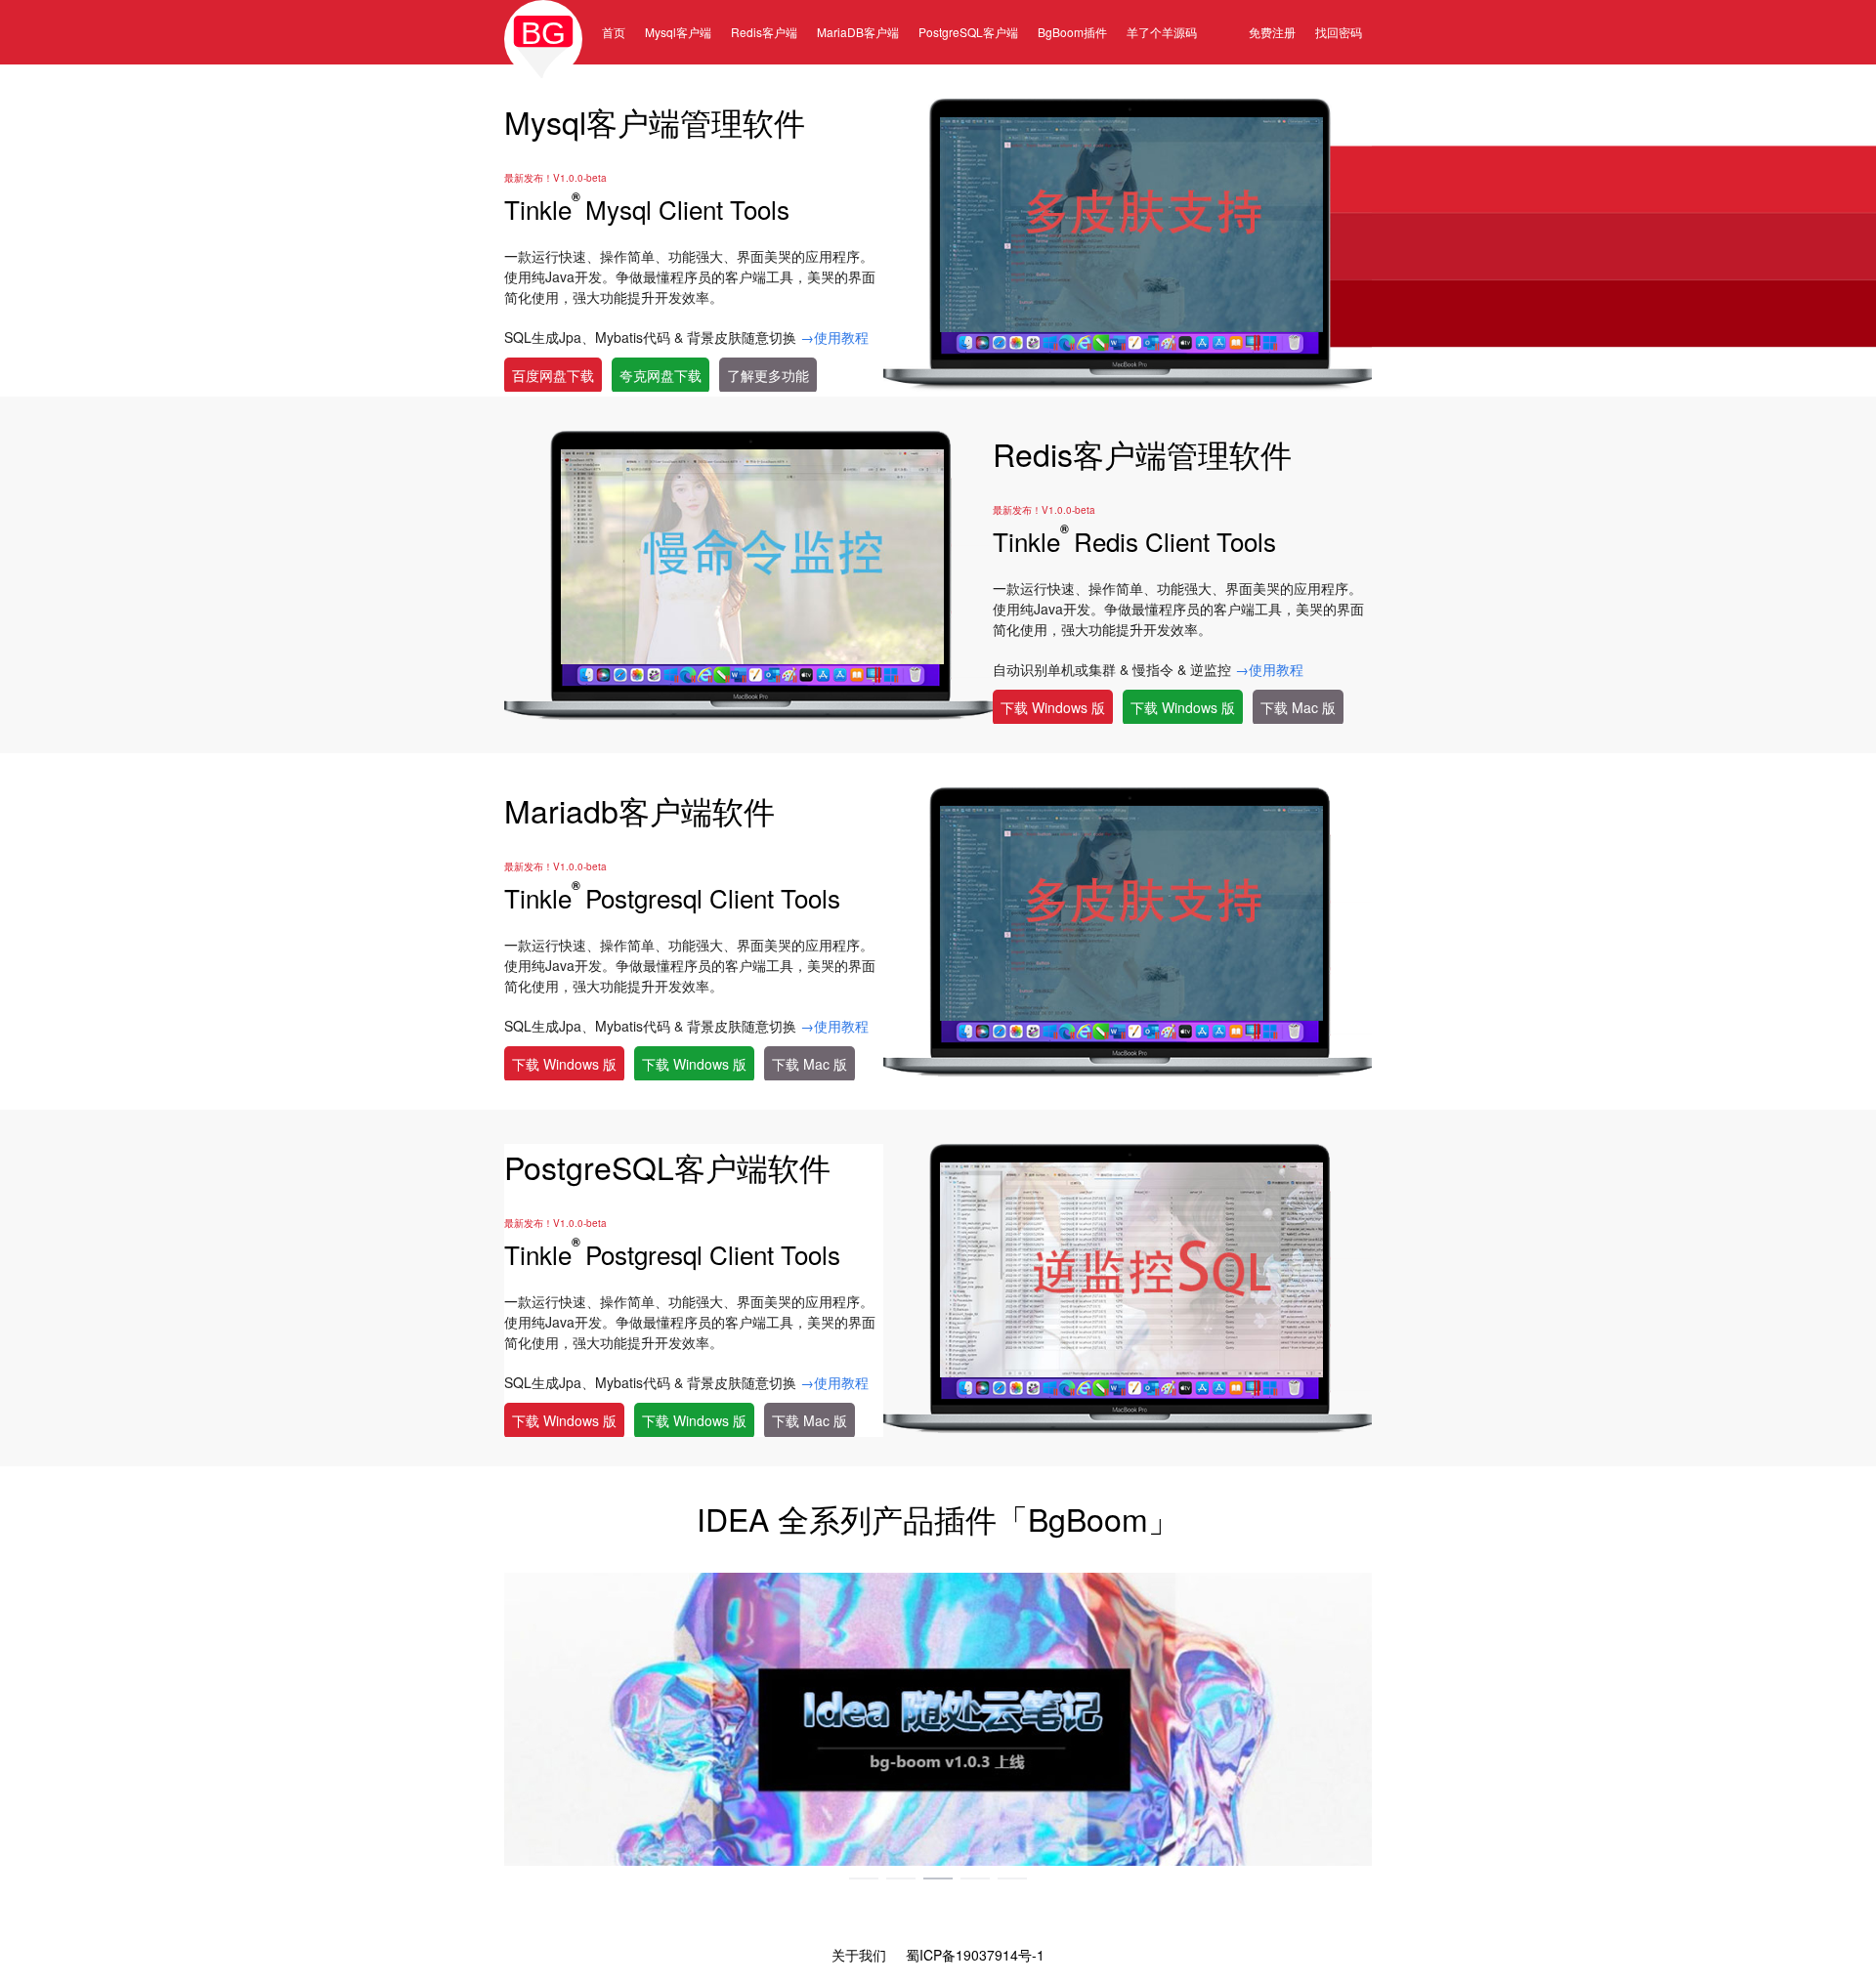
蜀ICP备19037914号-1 (975, 1955)
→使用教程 (834, 337)
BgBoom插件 (1072, 32)
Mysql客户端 (678, 32)
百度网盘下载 (553, 375)
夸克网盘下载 (661, 375)
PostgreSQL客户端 (968, 32)
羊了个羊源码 (1162, 32)
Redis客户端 (764, 32)
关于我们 (859, 1955)
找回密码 (1339, 32)
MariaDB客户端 (858, 32)
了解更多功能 (768, 375)
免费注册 (1272, 32)
